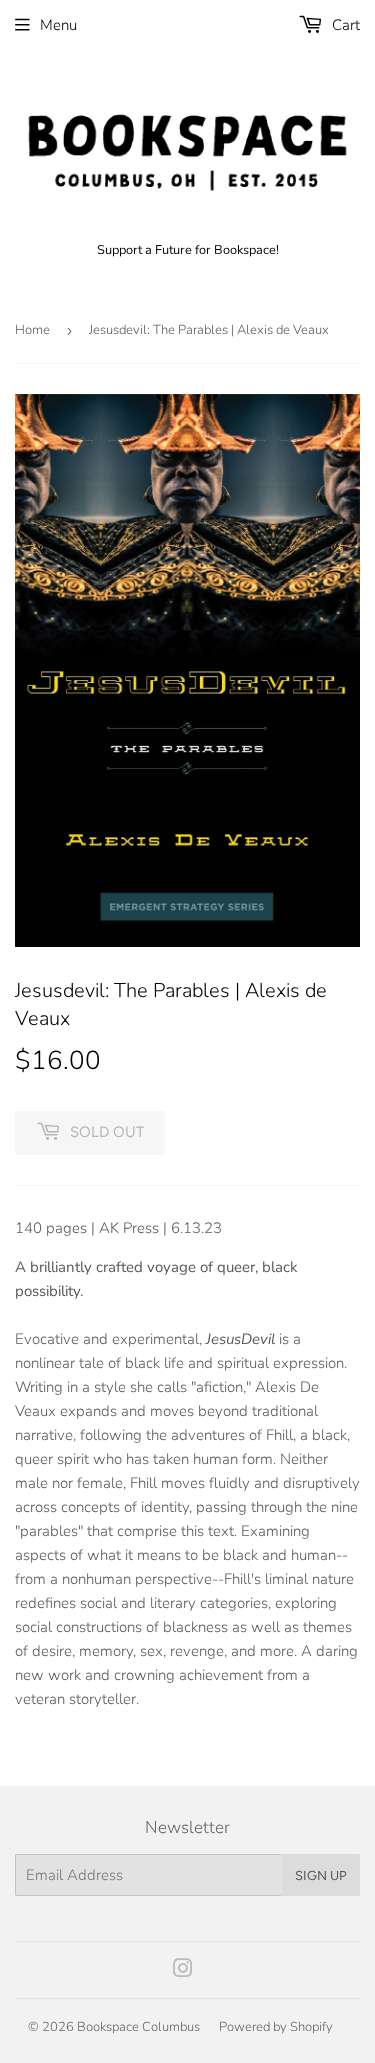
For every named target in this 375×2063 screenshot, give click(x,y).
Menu (58, 25)
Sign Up (321, 1875)
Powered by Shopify (276, 2027)
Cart (344, 25)
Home (32, 330)
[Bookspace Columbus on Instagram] (183, 1971)
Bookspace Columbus (138, 2027)
